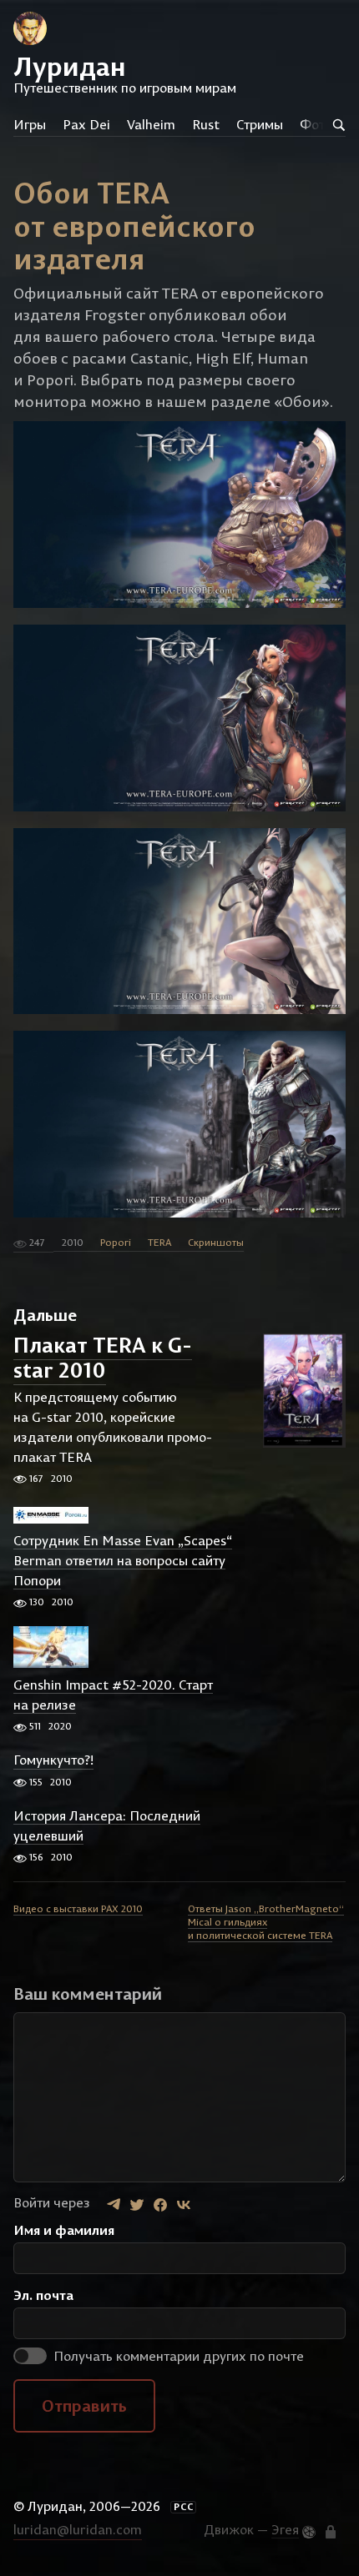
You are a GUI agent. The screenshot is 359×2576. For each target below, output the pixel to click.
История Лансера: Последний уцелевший (107, 1825)
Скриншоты (216, 1242)
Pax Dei (86, 124)
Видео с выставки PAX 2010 (78, 1908)
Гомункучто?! (53, 1760)
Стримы (260, 124)
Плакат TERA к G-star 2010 (103, 1358)
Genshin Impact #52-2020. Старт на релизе (113, 1695)
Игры (30, 124)
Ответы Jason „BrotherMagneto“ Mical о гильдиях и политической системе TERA (266, 1922)
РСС (184, 2507)
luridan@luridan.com (78, 2529)
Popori (116, 1242)
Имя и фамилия (64, 2230)
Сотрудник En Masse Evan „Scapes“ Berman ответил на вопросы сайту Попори (123, 1560)
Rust (206, 124)
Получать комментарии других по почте (177, 2356)
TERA (159, 1242)
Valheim (151, 124)
